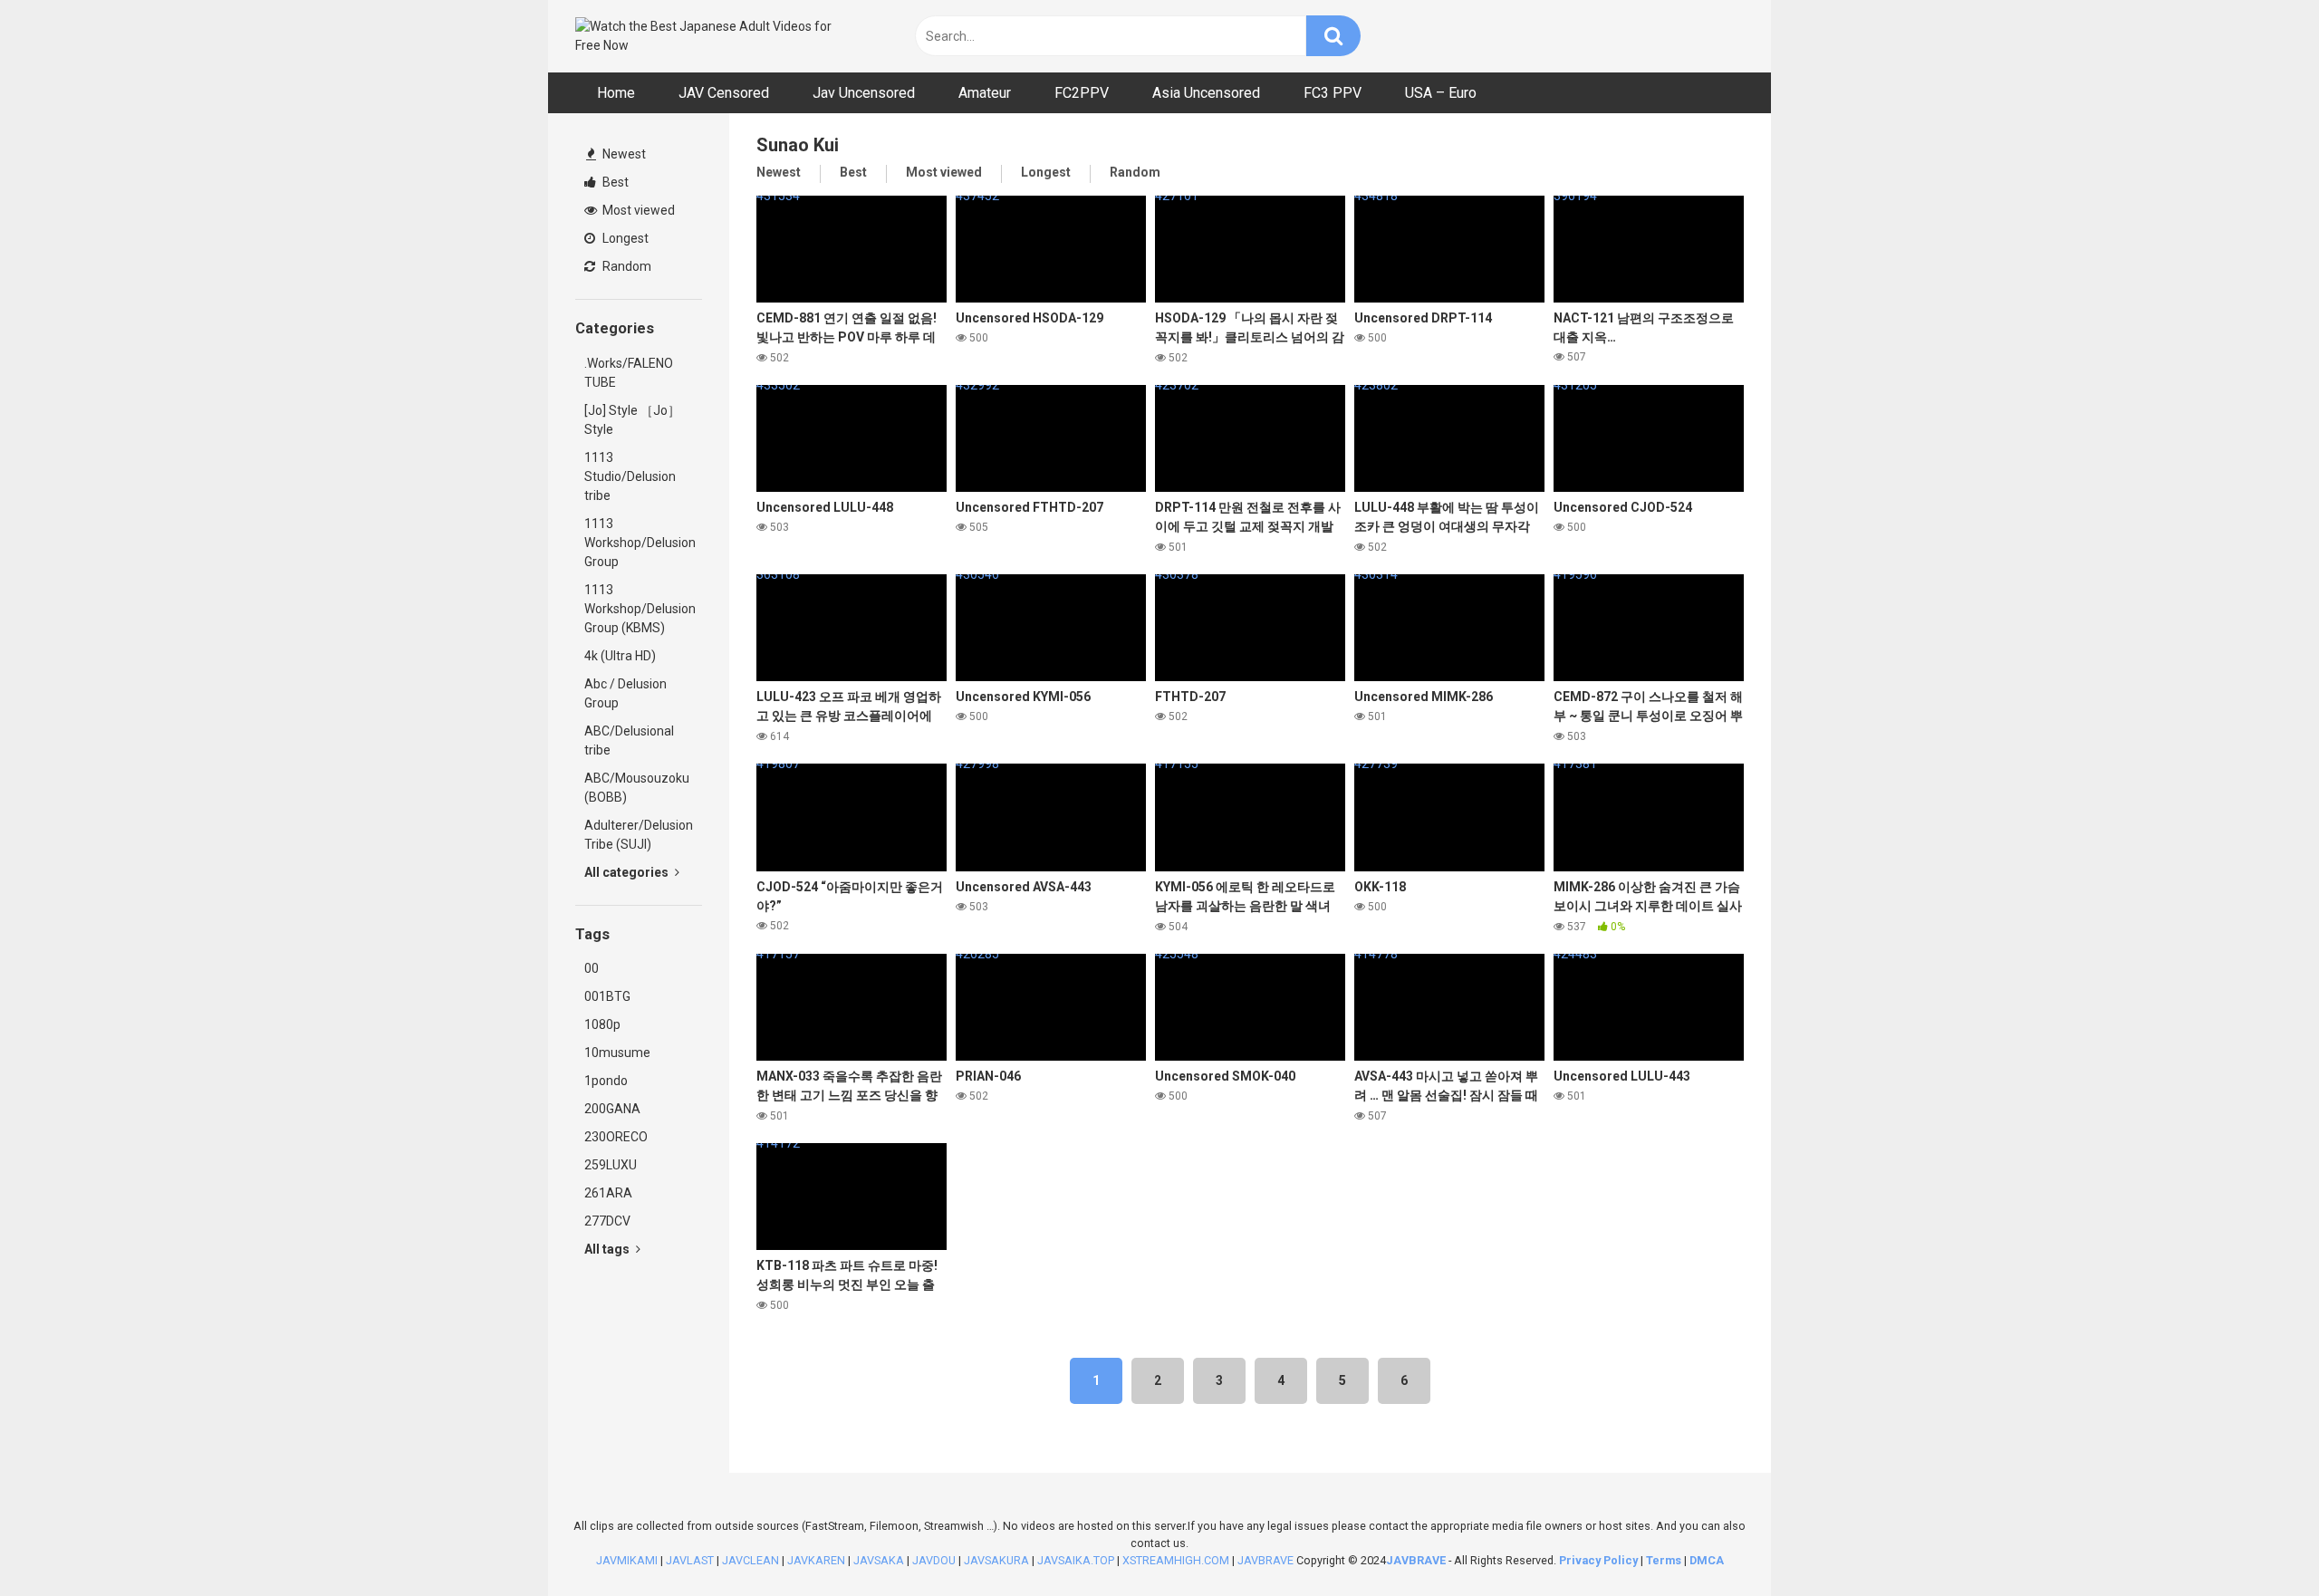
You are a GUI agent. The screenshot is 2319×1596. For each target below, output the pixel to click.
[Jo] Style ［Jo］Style (632, 420)
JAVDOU (934, 1560)
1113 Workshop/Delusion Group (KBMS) (640, 609)
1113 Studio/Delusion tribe (630, 476)
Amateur (985, 93)
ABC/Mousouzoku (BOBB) (637, 788)
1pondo (606, 1081)
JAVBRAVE (1265, 1560)
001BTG (607, 996)
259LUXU (611, 1165)
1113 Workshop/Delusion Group (640, 543)
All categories (628, 872)
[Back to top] (2258, 1541)
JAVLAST (690, 1560)
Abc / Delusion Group (625, 693)
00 (592, 968)
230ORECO (616, 1137)
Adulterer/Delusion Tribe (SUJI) (639, 835)
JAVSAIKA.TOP (1076, 1560)
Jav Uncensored (864, 93)
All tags (608, 1249)
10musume (617, 1053)
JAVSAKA (879, 1560)
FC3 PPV (1333, 93)
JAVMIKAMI (627, 1560)
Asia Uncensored (1206, 93)
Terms (1665, 1560)
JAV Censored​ (724, 93)
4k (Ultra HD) (620, 656)
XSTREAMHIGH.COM (1176, 1560)
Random (625, 266)
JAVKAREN (816, 1560)
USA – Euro (1441, 93)
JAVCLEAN (751, 1560)
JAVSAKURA (996, 1560)
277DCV (607, 1221)
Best (614, 182)
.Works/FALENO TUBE (629, 373)
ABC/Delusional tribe (629, 740)
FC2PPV (1082, 93)
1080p (602, 1024)
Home (616, 93)
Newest (623, 154)
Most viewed (637, 210)
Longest (624, 238)
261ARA (608, 1193)
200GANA (612, 1109)
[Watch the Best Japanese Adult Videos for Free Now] (711, 36)
